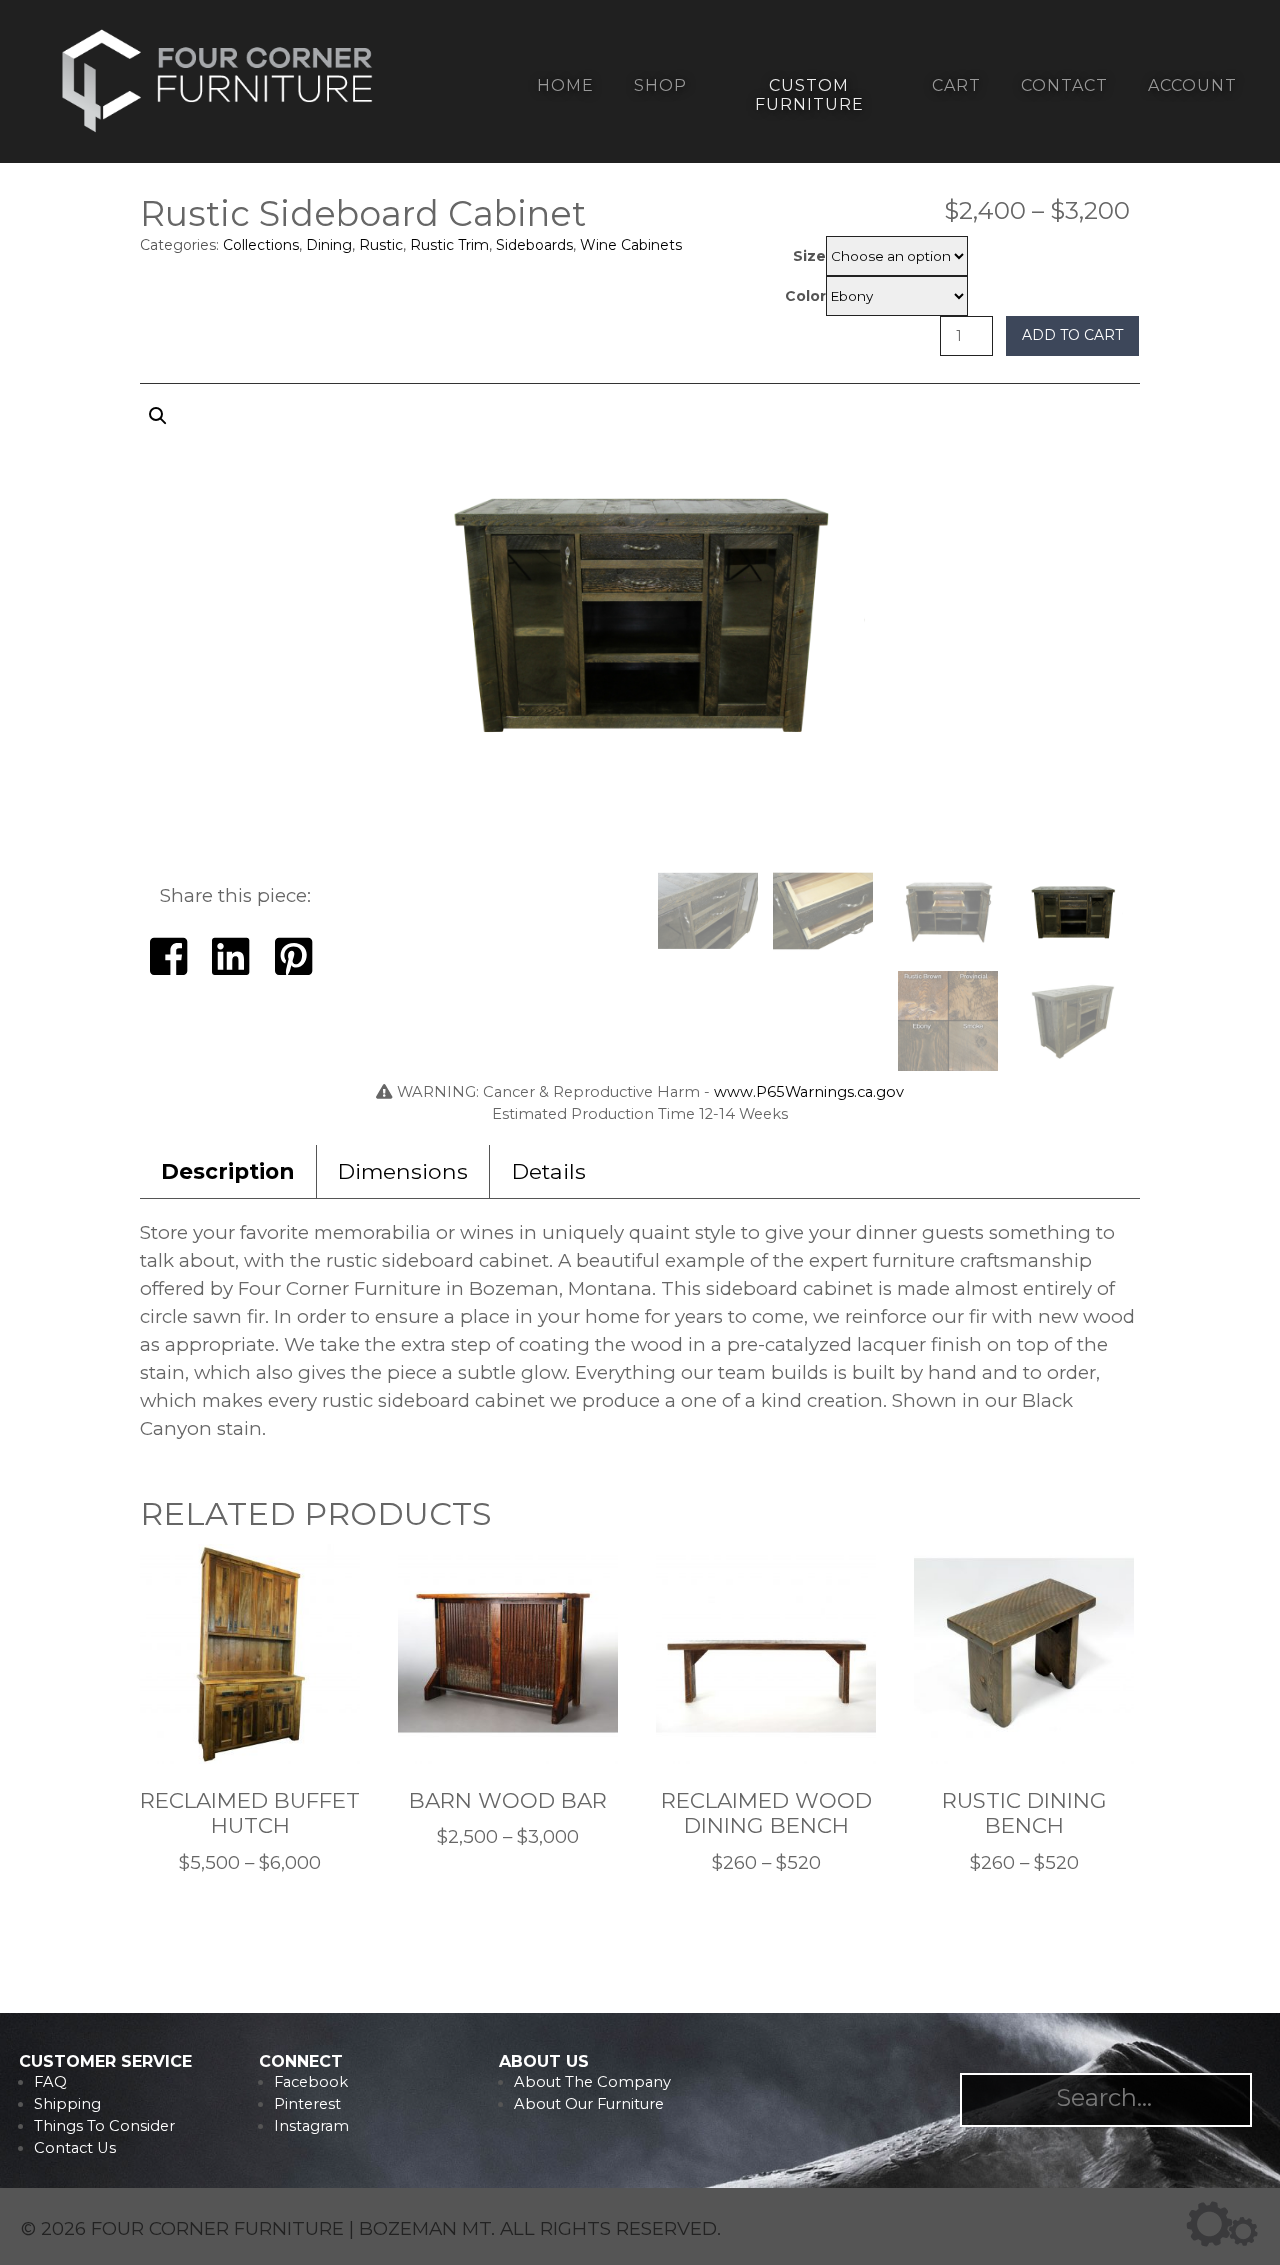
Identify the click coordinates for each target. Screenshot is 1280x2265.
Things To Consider (104, 2126)
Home (565, 85)
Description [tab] (227, 1171)
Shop (660, 85)
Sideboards (534, 245)
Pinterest (307, 2104)
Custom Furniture (809, 95)
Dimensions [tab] (403, 1171)
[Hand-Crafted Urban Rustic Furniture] (218, 132)
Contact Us (75, 2148)
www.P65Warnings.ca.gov (809, 1092)
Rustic (381, 245)
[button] (640, 626)
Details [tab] (549, 1171)
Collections (261, 245)
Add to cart (1072, 335)
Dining (329, 245)
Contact (1064, 85)
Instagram (311, 2126)
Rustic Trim (449, 245)
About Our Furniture (589, 2104)
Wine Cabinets (631, 245)
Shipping (67, 2104)
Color (805, 296)
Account (1192, 85)
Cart (956, 85)
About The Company (592, 2082)
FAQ (50, 2082)
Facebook (311, 2082)
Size (809, 256)
